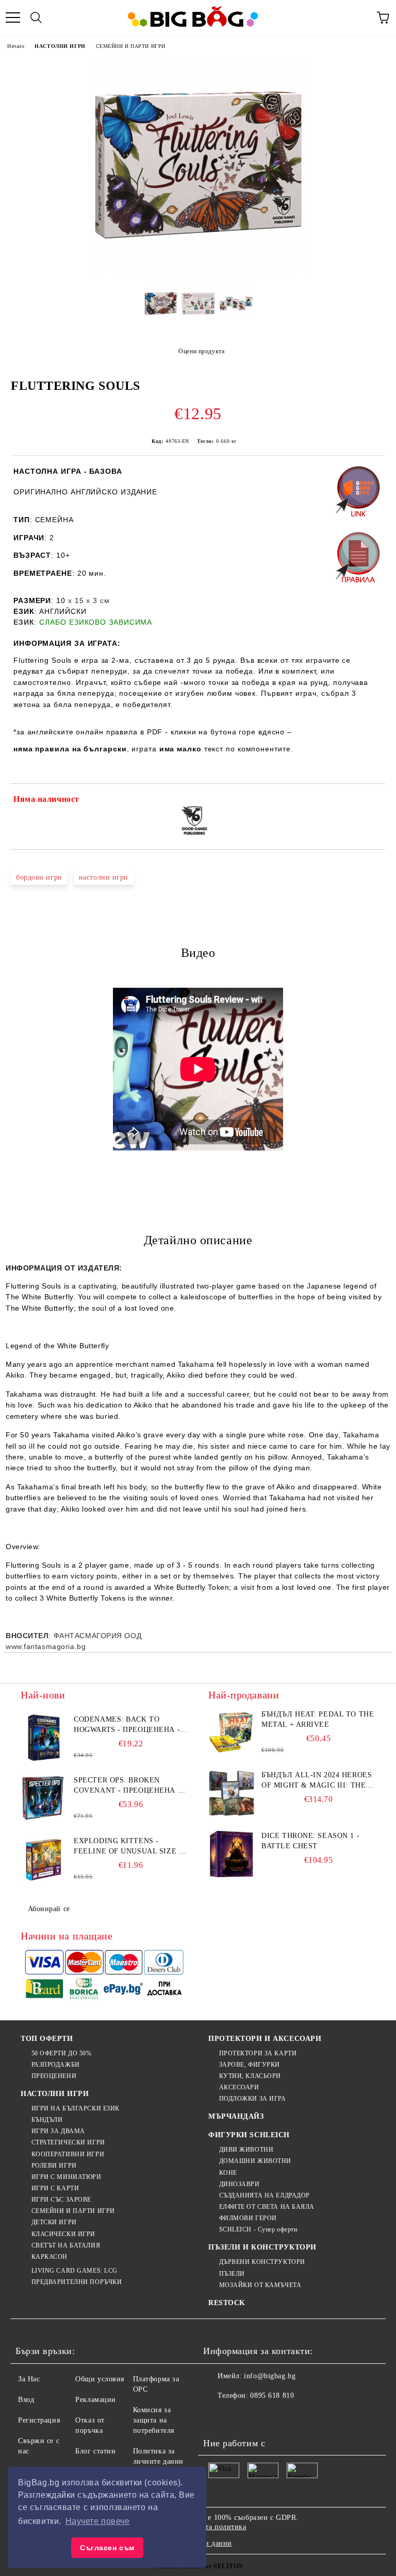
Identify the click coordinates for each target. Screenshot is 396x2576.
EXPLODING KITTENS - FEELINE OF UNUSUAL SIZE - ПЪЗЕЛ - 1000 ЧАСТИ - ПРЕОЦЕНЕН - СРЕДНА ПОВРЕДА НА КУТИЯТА (128, 1847)
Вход (26, 2400)
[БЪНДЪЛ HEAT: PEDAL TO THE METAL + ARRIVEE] (232, 1732)
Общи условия (100, 2379)
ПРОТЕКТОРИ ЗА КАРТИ (258, 2053)
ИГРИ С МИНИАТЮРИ (67, 2177)
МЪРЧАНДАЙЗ (236, 2116)
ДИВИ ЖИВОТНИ (246, 2150)
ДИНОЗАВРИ (240, 2184)
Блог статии (95, 2451)
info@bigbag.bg (270, 2376)
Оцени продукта (201, 351)
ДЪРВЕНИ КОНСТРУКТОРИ (262, 2262)
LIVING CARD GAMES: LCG (75, 2271)
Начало (16, 46)
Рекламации (96, 2400)
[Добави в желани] (370, 801)
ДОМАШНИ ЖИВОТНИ (255, 2161)
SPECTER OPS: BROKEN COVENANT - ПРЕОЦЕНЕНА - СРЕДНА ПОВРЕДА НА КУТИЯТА (127, 1786)
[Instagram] (262, 2416)
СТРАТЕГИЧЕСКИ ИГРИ (68, 2142)
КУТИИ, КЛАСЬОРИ (250, 2076)
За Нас (29, 2379)
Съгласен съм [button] (107, 2548)
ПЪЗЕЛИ (232, 2274)
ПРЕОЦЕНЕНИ (54, 2076)
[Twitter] (239, 2416)
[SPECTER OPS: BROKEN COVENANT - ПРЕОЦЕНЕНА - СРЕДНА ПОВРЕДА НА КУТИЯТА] (44, 1798)
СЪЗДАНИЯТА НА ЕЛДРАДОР (265, 2195)
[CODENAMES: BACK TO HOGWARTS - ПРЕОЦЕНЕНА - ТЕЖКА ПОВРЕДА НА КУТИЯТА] (44, 1738)
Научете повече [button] (98, 2521)
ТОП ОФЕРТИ (47, 2039)
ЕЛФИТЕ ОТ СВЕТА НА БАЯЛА (267, 2207)
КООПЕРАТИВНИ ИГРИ (68, 2154)
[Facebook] (217, 2416)
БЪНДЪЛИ (47, 2120)
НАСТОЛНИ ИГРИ (60, 46)
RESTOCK (227, 2303)
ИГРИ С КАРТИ (55, 2188)
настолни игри (104, 877)
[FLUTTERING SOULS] (198, 271)
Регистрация (39, 2420)
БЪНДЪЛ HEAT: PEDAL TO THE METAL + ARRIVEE (318, 1719)
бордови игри (39, 877)
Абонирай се (49, 1909)
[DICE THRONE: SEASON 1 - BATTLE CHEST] (232, 1854)
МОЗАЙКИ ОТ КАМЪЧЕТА (260, 2285)
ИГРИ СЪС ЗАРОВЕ (61, 2200)
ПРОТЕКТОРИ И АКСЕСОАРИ (265, 2039)
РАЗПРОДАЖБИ (56, 2065)
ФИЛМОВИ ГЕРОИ (248, 2218)
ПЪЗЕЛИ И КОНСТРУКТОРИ (262, 2247)
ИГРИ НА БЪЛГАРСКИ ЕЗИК (76, 2108)
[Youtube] (285, 2416)
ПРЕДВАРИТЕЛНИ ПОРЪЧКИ (77, 2282)
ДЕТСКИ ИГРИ (54, 2222)
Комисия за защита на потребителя (154, 2420)
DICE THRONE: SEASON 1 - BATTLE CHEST (310, 1841)
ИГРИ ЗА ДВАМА (58, 2131)
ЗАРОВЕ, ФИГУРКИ (250, 2065)
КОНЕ (228, 2173)
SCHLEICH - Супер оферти (258, 2229)
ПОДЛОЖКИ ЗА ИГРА (253, 2099)
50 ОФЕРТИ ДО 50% (62, 2053)
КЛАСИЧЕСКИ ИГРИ (63, 2234)
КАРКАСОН (49, 2257)
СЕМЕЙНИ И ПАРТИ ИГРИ (131, 46)
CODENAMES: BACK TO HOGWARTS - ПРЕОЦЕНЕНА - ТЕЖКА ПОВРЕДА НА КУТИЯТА (127, 1725)
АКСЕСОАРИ (239, 2087)
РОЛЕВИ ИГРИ (54, 2166)
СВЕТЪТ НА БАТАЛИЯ (66, 2245)
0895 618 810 (272, 2395)
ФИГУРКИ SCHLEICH (249, 2135)
